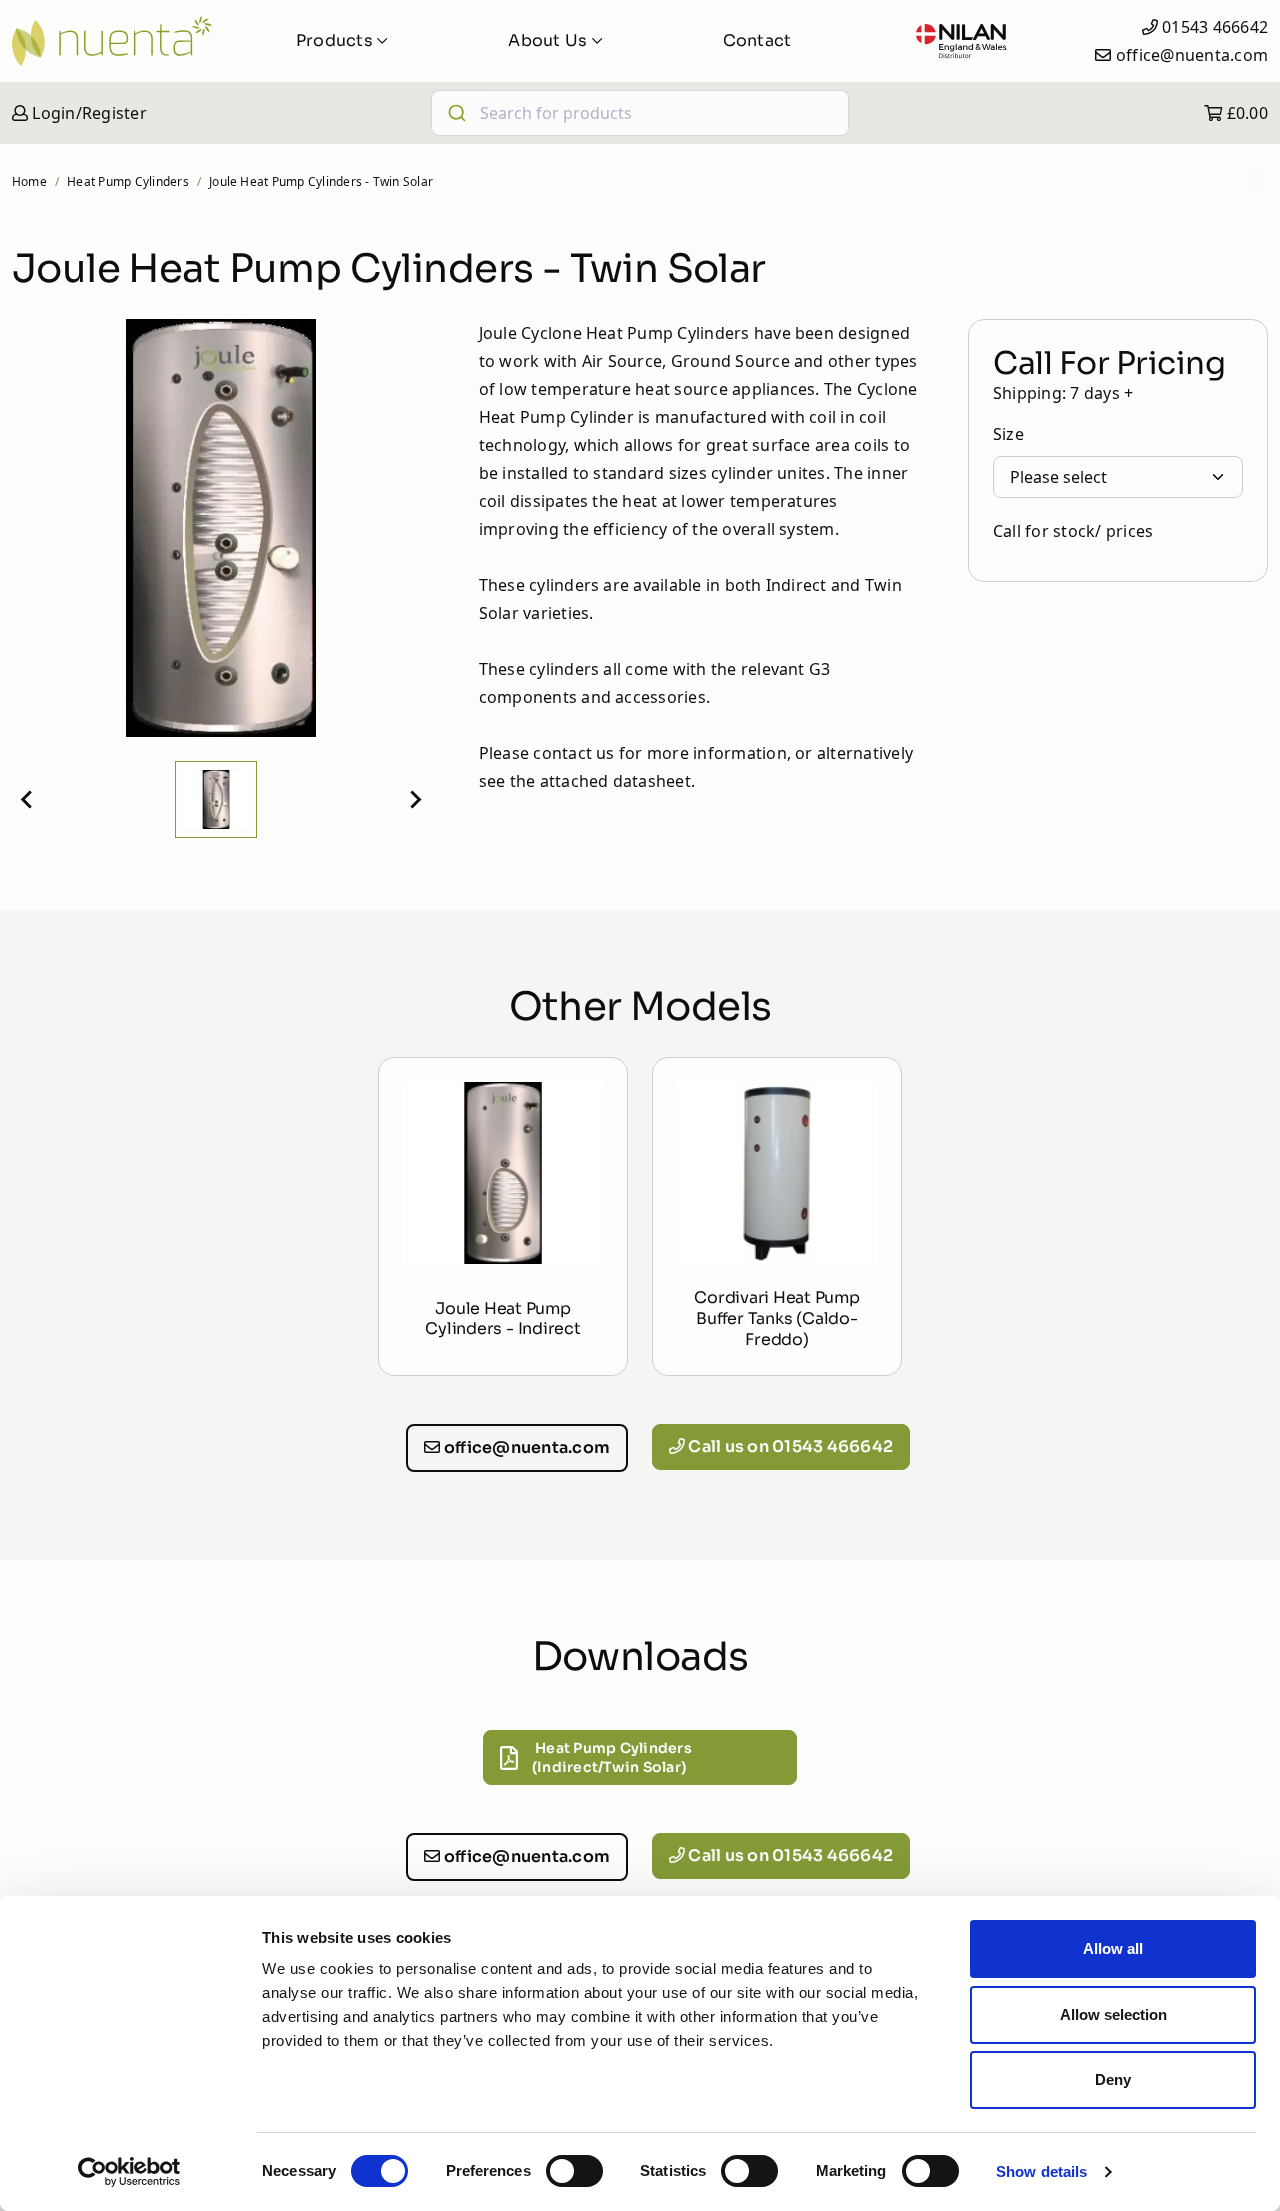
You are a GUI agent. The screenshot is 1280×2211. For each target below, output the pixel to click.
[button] (216, 799)
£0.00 (1245, 113)
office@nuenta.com (1192, 55)
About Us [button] (549, 40)
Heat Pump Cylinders (128, 181)
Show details (1041, 2171)
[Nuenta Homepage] (112, 41)
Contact (757, 40)
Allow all (1113, 1948)
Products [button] (336, 40)
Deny (1113, 2079)
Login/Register (87, 113)
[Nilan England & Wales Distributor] (961, 41)
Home (29, 181)
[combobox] (640, 113)
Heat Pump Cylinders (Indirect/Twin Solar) (612, 1757)
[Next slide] (415, 800)
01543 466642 (1215, 27)
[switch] (574, 2171)
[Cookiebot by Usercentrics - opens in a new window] (129, 2172)
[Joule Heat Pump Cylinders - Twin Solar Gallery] (221, 528)
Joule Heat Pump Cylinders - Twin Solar (321, 181)
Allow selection (1113, 2014)
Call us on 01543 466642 (789, 1446)
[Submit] (455, 113)
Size (1008, 434)
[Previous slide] (28, 800)
